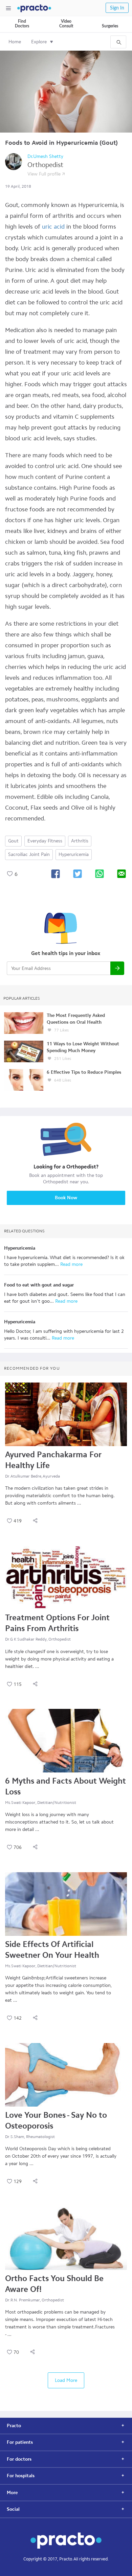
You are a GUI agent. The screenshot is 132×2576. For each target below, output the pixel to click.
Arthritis (80, 841)
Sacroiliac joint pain (29, 854)
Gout (13, 841)
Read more (71, 1264)
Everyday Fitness (45, 841)
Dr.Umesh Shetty (45, 156)
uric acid (53, 227)
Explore (39, 42)
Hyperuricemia (74, 854)
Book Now (66, 1198)
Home (15, 42)
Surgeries (110, 26)
